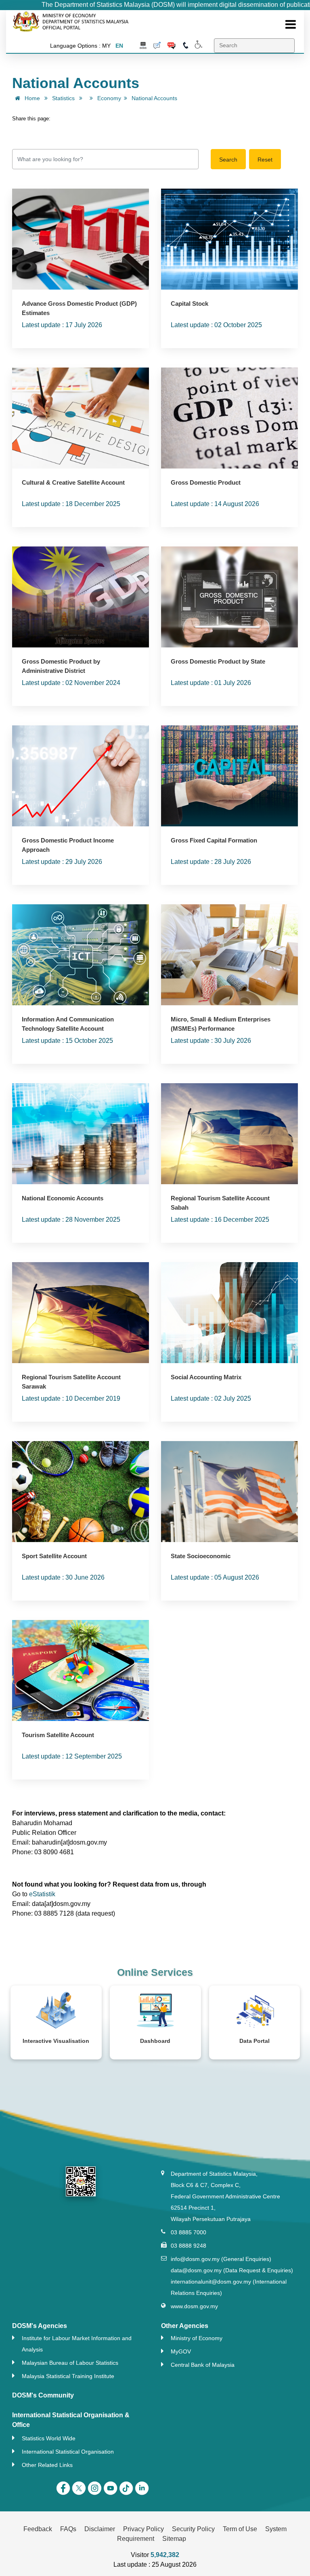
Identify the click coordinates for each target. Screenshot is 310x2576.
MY (106, 46)
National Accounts (154, 98)
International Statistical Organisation (68, 2452)
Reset (265, 160)
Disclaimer (100, 2529)
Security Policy (193, 2529)
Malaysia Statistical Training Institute (68, 2376)
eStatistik (42, 1894)
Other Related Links (47, 2465)
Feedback (38, 2529)
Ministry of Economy (197, 2338)
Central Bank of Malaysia (203, 2365)
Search (228, 160)
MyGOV (181, 2352)
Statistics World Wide (49, 2438)
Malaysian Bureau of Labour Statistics (70, 2363)
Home (31, 98)
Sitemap (174, 2539)
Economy (109, 98)
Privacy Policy (143, 2529)
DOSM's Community (43, 2395)
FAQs (68, 2529)
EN (119, 46)
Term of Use (240, 2529)
